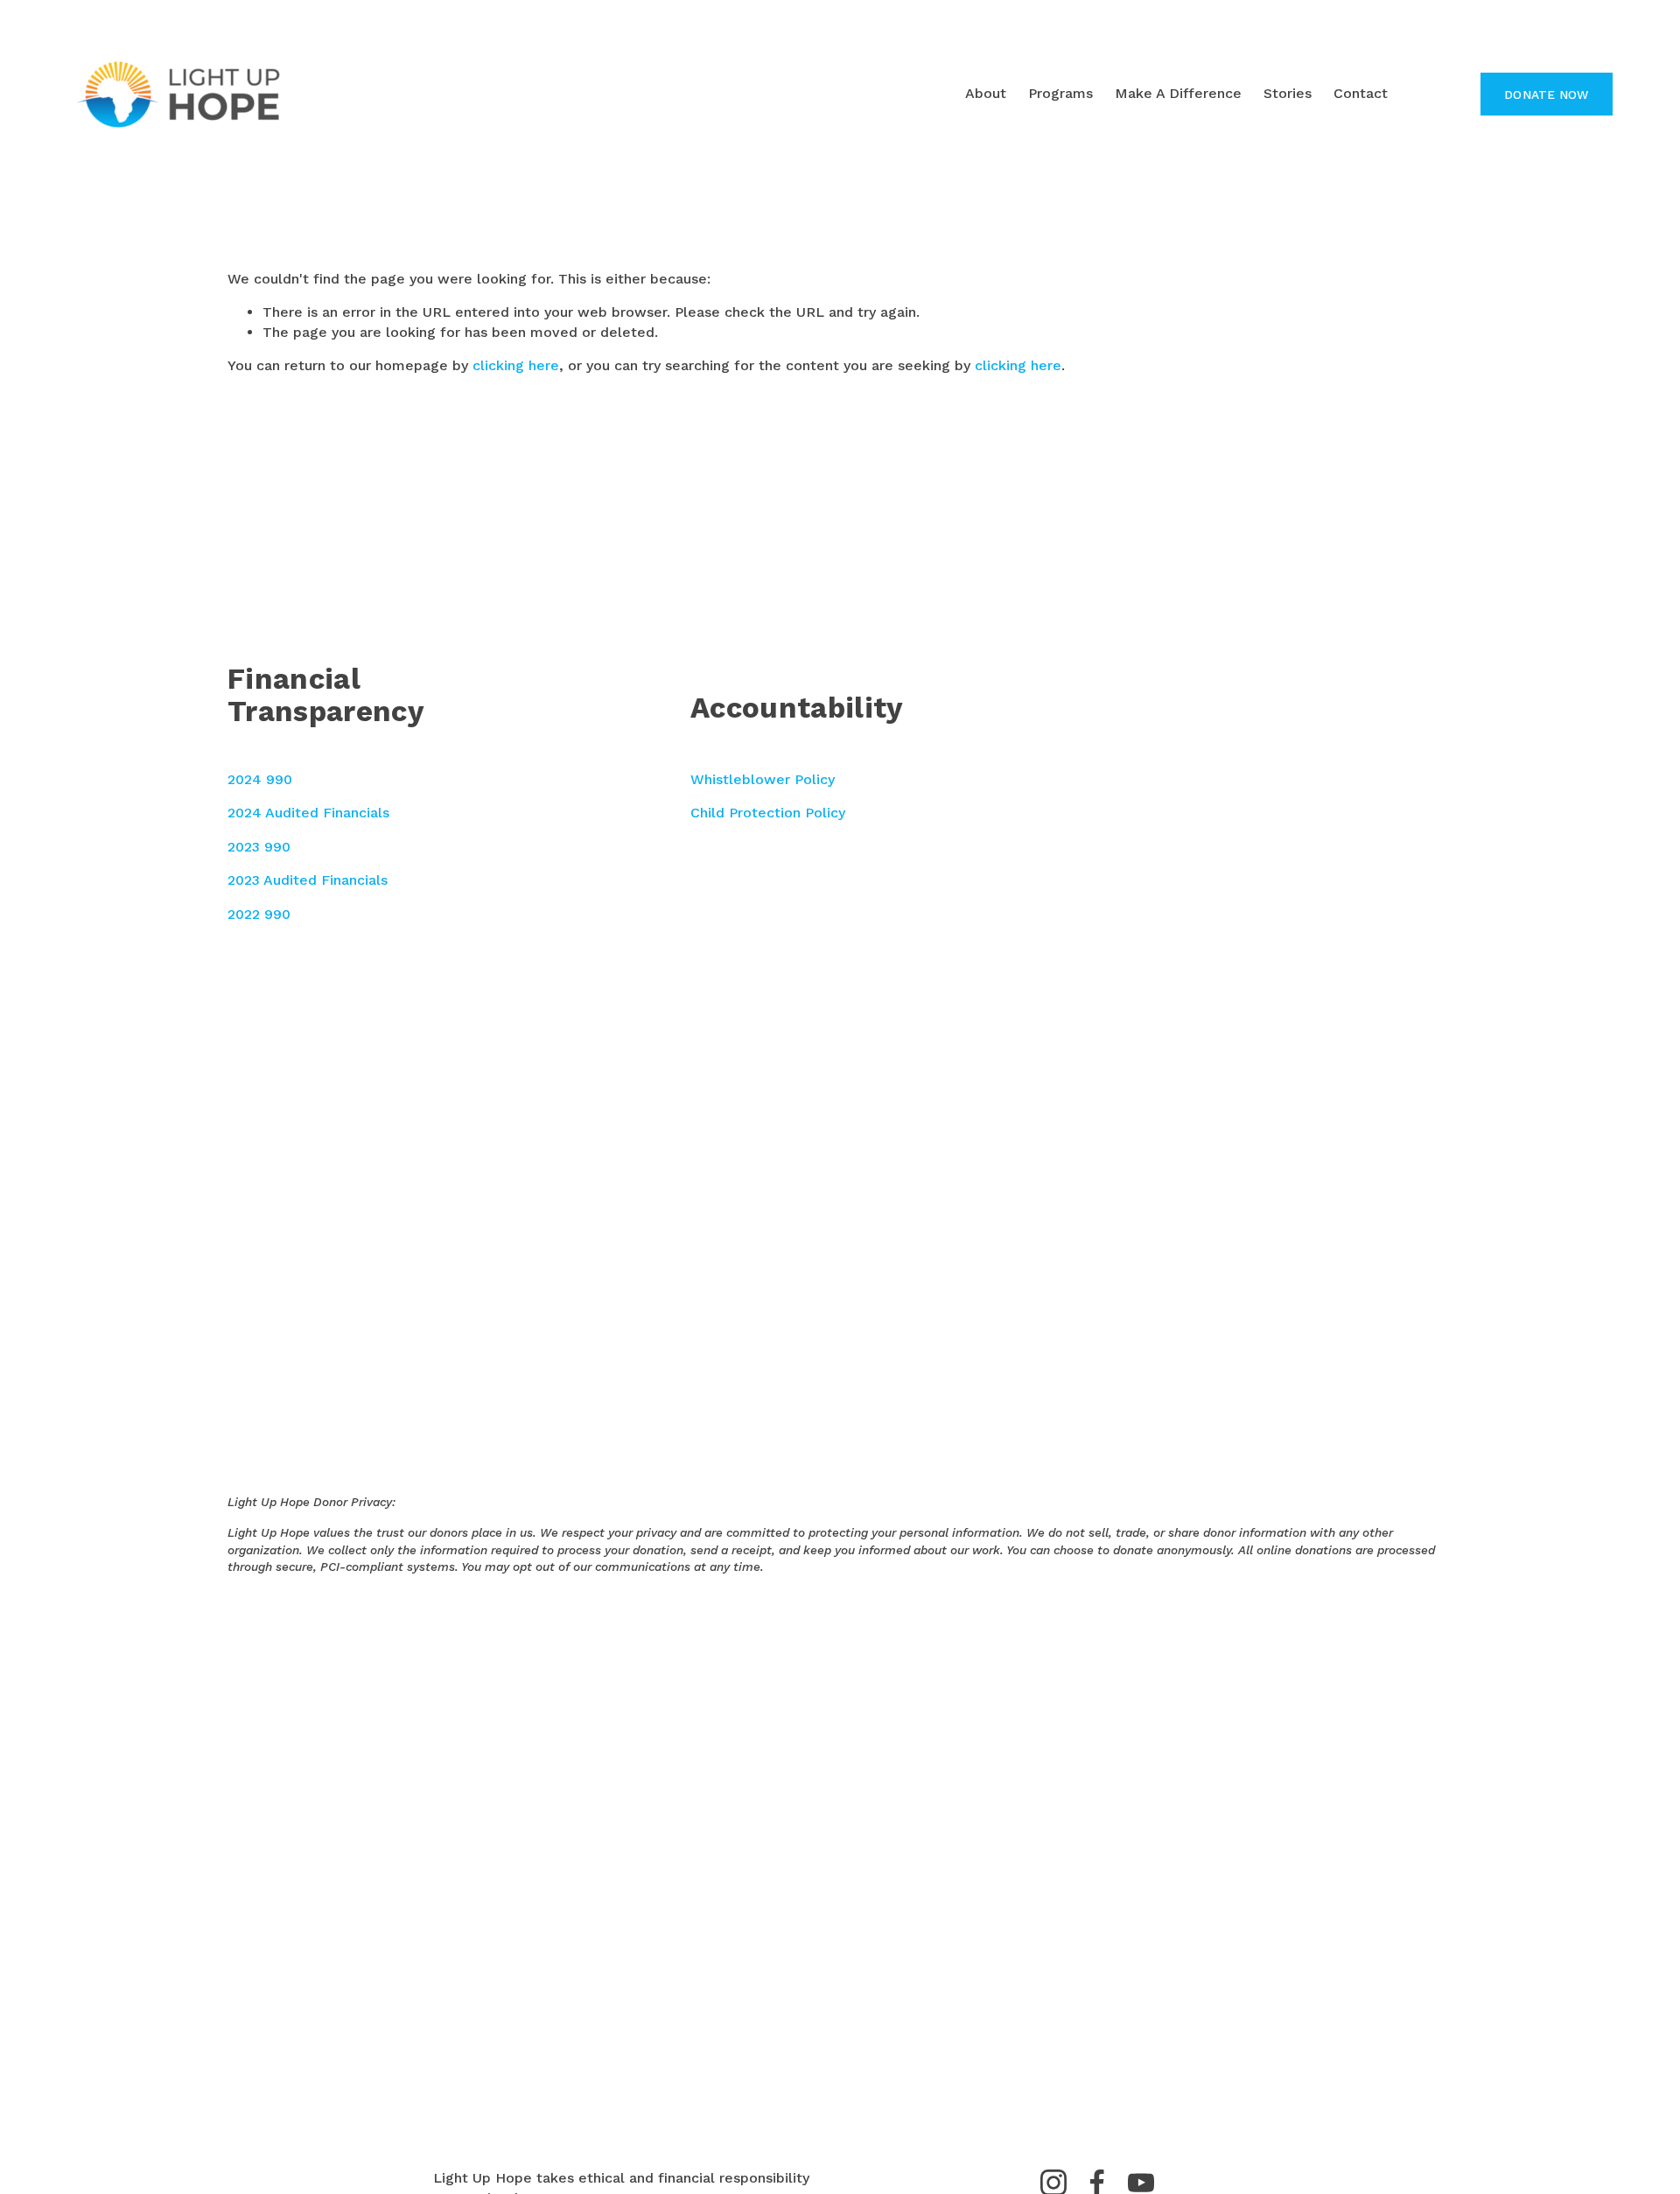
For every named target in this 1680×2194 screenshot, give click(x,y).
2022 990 (259, 914)
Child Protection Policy (768, 813)
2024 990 (260, 779)
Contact (1361, 93)
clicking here (516, 365)
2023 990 (259, 847)
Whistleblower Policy (763, 779)
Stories (1288, 93)
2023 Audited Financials (308, 880)
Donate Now (1547, 95)
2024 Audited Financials (308, 813)
